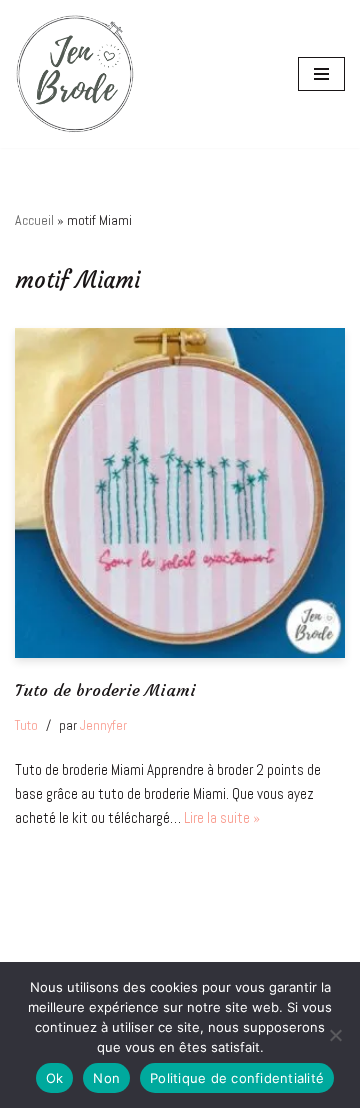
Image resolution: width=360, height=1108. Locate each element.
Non (106, 1078)
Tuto (26, 725)
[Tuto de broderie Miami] (180, 493)
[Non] (335, 1035)
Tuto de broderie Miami (105, 690)
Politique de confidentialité (237, 1078)
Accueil (34, 220)
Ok (55, 1078)
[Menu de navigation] (321, 74)
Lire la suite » (222, 817)
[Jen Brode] (75, 74)
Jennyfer (103, 725)
